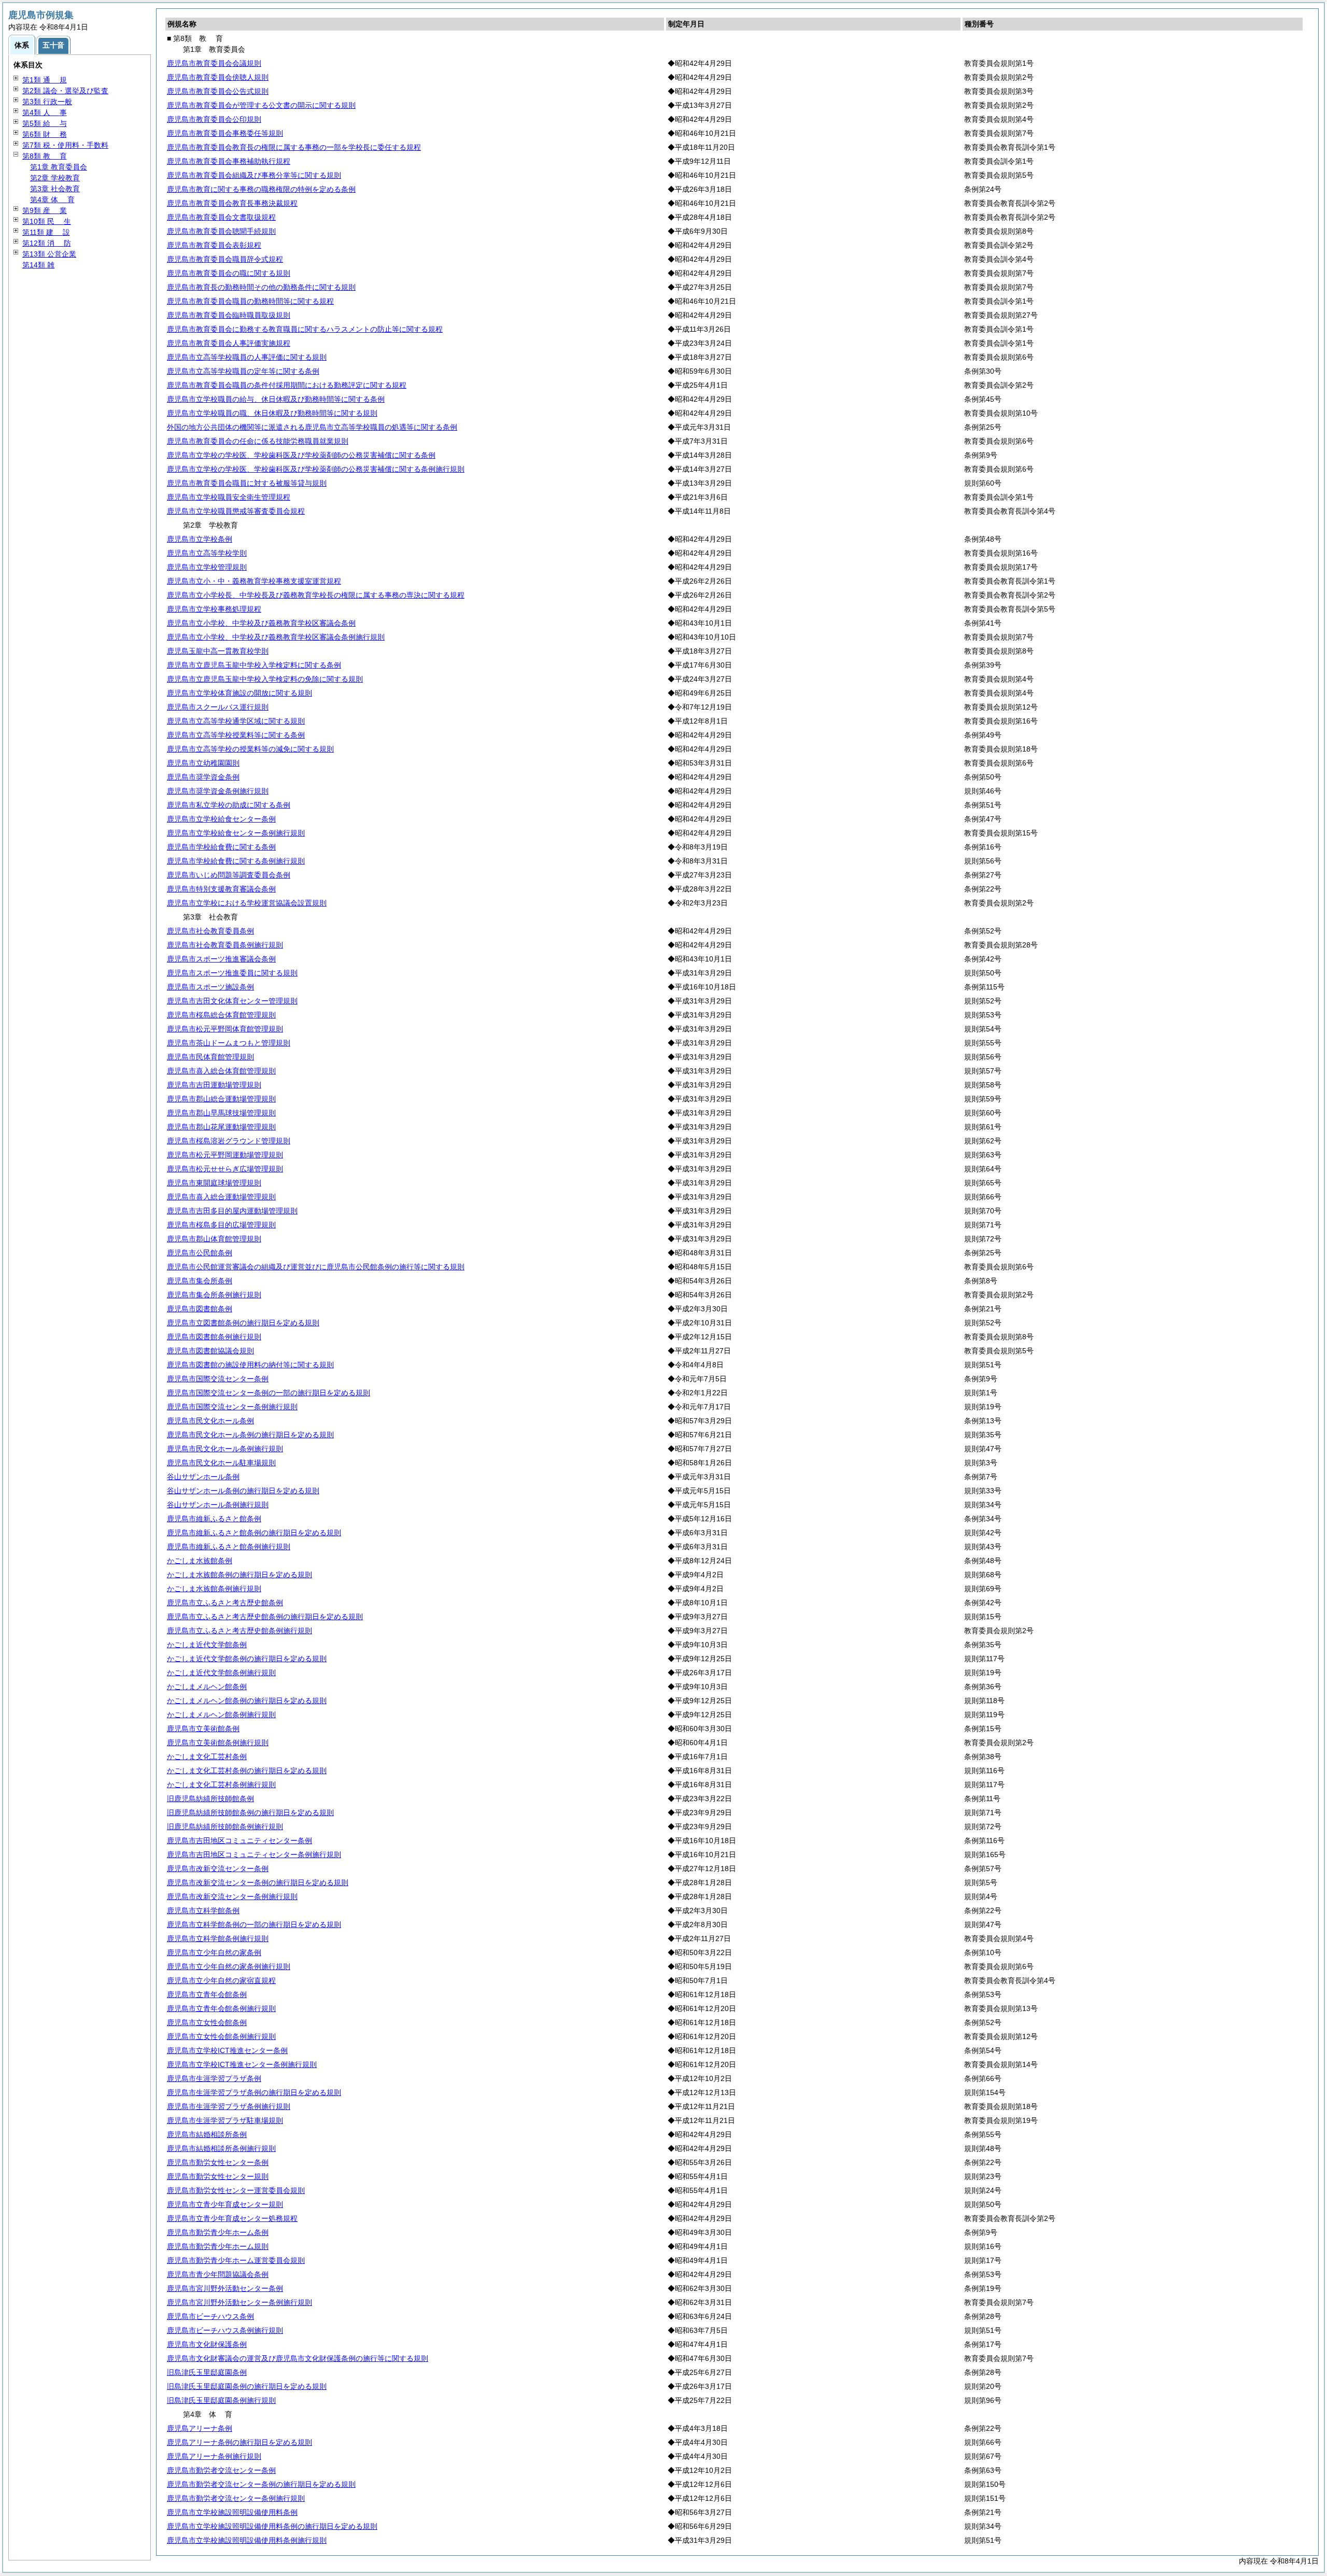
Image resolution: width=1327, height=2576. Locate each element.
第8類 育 (45, 156)
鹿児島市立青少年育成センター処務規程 (232, 2218)
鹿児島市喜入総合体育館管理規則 (221, 1071)
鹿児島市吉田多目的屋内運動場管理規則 (232, 1211)
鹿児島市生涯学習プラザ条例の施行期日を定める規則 (254, 2092)
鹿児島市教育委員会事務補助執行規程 (229, 161)
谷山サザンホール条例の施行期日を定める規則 (243, 1491)
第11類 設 (46, 232)
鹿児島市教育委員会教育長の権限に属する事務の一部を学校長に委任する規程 (294, 147)
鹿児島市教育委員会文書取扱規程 (221, 217)
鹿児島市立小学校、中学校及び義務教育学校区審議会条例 (261, 623)
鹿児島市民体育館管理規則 (210, 1057)
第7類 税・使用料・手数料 (65, 145)
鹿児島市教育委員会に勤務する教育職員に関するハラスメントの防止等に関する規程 (305, 329)
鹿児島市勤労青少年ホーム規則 (218, 2246)
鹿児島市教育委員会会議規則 (214, 63)
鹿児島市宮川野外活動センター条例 (225, 2288)
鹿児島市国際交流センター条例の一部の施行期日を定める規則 (269, 1393)
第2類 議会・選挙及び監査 (65, 91)
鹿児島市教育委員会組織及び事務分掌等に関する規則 (254, 175)
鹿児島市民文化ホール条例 (210, 1421)
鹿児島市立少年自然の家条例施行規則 (229, 1966)
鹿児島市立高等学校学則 (207, 553)
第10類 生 (47, 221)
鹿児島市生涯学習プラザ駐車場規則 (225, 2120)
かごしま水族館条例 (200, 1561)
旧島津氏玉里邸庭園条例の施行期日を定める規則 (247, 2386)
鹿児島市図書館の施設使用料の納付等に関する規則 (250, 1365)
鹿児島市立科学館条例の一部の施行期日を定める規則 (254, 1924)
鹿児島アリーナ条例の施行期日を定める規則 (239, 2442)
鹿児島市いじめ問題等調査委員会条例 (229, 875)
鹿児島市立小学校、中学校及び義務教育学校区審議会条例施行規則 (276, 637)
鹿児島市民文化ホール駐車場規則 (221, 1463)
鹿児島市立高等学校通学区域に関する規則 (236, 721)
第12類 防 (47, 243)
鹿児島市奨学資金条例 (203, 777)
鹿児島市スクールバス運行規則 (218, 707)
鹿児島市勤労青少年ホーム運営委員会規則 (236, 2260)
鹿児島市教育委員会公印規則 (214, 119)
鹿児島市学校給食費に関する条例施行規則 (236, 861)
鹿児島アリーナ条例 (200, 2428)
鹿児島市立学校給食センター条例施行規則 (236, 833)
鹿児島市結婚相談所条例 (207, 2134)
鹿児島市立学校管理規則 (207, 567)
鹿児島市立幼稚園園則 (203, 763)
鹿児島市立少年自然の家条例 (214, 1952)
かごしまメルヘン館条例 (207, 1687)
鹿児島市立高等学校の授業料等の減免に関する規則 (250, 749)
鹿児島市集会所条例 (200, 1281)
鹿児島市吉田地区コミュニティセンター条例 (239, 1841)
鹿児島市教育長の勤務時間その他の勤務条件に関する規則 (261, 287)
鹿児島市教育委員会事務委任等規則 (225, 133)
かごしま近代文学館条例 (207, 1645)
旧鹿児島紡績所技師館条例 (210, 1799)
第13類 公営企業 (49, 254)
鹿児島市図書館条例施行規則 (214, 1337)
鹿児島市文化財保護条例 (207, 2344)
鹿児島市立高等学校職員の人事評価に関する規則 (247, 357)
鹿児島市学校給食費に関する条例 (221, 847)
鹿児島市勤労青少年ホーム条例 (218, 2232)
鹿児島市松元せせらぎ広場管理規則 (225, 1169)
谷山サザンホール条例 (203, 1477)
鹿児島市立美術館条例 (203, 1729)
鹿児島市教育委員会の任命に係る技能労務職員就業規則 (258, 441)
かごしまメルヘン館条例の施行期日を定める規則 (247, 1701)
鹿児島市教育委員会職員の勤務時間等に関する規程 (250, 301)
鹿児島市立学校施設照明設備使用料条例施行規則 (247, 2540)
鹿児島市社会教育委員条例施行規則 (225, 945)
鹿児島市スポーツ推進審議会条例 (221, 959)
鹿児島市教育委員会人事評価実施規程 (229, 343)
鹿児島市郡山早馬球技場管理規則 (221, 1113)
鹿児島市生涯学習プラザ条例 (214, 2078)
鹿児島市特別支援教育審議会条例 (221, 889)
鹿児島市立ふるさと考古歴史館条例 (225, 1603)
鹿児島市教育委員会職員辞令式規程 (225, 259)
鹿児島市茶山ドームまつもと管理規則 (229, 1043)
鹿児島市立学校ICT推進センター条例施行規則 (242, 2064)
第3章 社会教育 (55, 189)
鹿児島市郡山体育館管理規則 (214, 1239)
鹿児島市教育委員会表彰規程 (214, 245)
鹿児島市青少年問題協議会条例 (218, 2274)
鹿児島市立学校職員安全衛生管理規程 (229, 497)
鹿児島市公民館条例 (200, 1253)
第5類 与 (45, 123)
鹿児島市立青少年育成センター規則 (225, 2204)
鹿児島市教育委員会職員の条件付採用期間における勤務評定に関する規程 (287, 385)
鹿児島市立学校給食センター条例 (221, 819)
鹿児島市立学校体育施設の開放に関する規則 (239, 693)
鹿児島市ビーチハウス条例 (210, 2316)
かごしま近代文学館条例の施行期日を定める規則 (247, 1659)
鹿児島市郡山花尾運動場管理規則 (221, 1127)
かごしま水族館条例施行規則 (214, 1589)
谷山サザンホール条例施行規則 (218, 1505)
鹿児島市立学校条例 (200, 539)
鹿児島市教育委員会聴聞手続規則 (221, 231)
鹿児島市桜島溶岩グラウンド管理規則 (229, 1141)
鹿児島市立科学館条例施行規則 (218, 1938)
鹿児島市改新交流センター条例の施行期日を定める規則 (258, 1883)
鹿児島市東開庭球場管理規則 (214, 1183)
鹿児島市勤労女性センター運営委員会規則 (236, 2190)
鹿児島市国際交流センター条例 (218, 1379)
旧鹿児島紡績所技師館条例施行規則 (225, 1827)
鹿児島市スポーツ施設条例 (210, 987)
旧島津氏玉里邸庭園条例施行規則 (221, 2400)
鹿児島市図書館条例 (200, 1309)
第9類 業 (45, 210)
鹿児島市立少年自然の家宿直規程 (221, 1980)
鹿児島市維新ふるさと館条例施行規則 (229, 1547)
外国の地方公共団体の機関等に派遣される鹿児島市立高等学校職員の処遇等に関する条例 (312, 427)
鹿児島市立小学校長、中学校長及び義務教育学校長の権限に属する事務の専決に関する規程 (316, 595)
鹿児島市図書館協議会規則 (210, 1351)
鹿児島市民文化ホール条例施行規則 (225, 1449)
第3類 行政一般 (47, 102)
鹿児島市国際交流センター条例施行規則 (232, 1407)
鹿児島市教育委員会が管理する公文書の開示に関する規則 (261, 105)
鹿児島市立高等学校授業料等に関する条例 (236, 735)
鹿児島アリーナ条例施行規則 (214, 2456)
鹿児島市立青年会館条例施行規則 (221, 2008)
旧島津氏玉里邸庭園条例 (207, 2372)
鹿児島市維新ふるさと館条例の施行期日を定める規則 (254, 1533)
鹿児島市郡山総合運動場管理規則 (221, 1099)
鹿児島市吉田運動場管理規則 (214, 1085)
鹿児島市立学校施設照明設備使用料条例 (232, 2512)
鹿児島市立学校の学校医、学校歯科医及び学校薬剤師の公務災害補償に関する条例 (301, 455)
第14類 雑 (38, 265)
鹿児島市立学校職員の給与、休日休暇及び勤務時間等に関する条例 (276, 399)
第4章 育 (52, 200)
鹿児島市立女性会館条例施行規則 (221, 2036)
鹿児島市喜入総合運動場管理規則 (221, 1197)
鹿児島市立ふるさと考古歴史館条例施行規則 (239, 1631)
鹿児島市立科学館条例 (203, 1910)
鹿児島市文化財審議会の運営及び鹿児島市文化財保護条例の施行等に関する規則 (298, 2358)
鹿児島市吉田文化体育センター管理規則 (232, 1001)
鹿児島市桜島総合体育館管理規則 (221, 1015)
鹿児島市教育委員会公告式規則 (218, 91)
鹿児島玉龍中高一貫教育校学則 (218, 651)
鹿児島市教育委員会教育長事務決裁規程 (232, 203)
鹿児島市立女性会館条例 (207, 2022)
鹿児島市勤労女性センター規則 (218, 2176)
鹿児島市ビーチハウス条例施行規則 (225, 2330)
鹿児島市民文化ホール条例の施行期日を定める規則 (250, 1435)
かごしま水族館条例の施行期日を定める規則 (239, 1575)
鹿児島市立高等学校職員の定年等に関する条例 (243, 371)
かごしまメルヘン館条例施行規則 (221, 1715)
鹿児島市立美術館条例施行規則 (218, 1743)
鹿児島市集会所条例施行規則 (214, 1295)
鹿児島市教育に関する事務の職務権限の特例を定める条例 (261, 189)
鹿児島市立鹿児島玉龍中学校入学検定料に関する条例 (254, 665)
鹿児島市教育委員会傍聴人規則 (218, 77)
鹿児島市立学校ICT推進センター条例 (227, 2050)
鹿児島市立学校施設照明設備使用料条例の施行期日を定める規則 (272, 2526)
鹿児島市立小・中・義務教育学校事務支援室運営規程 (254, 581)
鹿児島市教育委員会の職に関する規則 (229, 273)
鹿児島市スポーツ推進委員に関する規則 (232, 973)
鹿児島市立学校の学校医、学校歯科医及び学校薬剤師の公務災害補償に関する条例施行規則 (316, 469)
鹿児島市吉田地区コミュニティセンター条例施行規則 (254, 1855)
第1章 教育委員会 (59, 167)
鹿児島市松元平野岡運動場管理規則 (225, 1155)
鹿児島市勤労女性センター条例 (218, 2162)
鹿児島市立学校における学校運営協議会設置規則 (247, 903)
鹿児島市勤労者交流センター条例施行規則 (236, 2498)
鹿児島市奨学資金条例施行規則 (218, 791)
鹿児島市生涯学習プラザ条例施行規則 (229, 2106)
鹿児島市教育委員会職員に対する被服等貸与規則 (247, 483)
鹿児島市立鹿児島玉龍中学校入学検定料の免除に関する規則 (265, 679)
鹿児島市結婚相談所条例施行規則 (221, 2148)
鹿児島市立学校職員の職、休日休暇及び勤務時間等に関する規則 (272, 413)
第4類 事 (45, 112)
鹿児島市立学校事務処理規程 (214, 609)
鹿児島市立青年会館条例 (207, 1994)
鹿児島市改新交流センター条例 (218, 1869)
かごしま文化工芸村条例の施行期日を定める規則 (247, 1771)
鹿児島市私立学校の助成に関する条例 (229, 805)
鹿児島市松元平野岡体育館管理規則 (225, 1029)
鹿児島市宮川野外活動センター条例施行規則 (239, 2302)
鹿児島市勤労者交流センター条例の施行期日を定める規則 (261, 2484)
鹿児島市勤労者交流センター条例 (221, 2470)
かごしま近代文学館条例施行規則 (221, 1673)
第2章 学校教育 (55, 178)
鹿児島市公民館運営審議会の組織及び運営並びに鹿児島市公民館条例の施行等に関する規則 (316, 1267)
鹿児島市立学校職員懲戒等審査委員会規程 (236, 511)
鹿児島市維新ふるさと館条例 (214, 1519)
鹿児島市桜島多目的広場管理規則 (221, 1225)
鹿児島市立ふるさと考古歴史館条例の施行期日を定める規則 (265, 1617)
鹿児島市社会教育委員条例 (210, 931)
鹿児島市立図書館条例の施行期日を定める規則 (243, 1323)
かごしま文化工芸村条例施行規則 (221, 1785)
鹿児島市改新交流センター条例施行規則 (232, 1896)
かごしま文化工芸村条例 (207, 1757)
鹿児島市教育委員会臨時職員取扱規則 (229, 315)
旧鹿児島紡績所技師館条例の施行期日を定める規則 (250, 1813)
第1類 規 (45, 80)
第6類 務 (45, 134)
